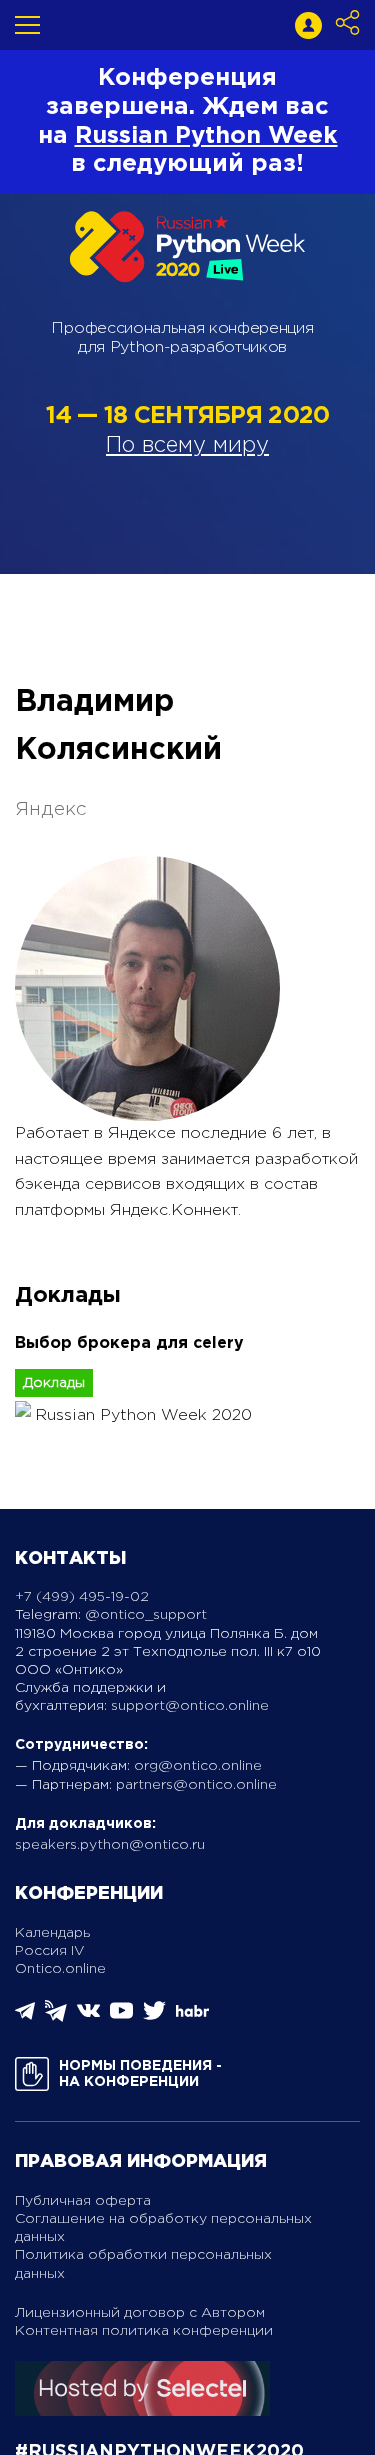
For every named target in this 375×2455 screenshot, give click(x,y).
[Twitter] (154, 2017)
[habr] (192, 2014)
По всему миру (187, 446)
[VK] (88, 2017)
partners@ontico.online (196, 1785)
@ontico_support (146, 1615)
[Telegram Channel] (56, 2017)
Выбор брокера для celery (129, 1343)
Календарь (52, 1933)
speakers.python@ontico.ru (110, 1845)
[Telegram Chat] (25, 2016)
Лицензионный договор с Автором (140, 2313)
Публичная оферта (83, 2201)
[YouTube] (121, 2017)
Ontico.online (60, 1969)
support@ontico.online (190, 1706)
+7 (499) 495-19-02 (82, 1597)
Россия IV (50, 1951)
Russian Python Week (206, 136)
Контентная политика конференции (144, 2331)
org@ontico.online (198, 1766)
